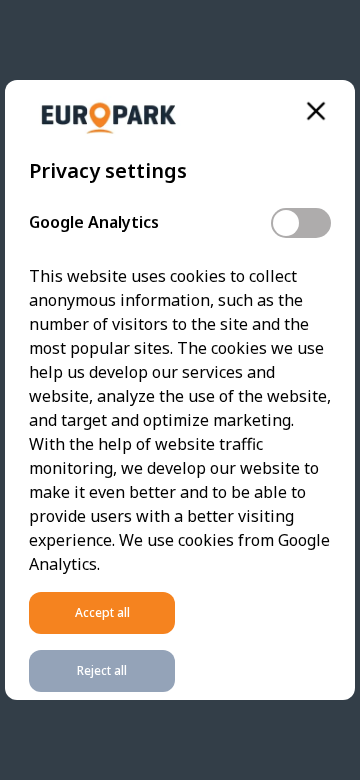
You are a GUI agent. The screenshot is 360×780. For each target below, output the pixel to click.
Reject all (102, 670)
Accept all (102, 612)
